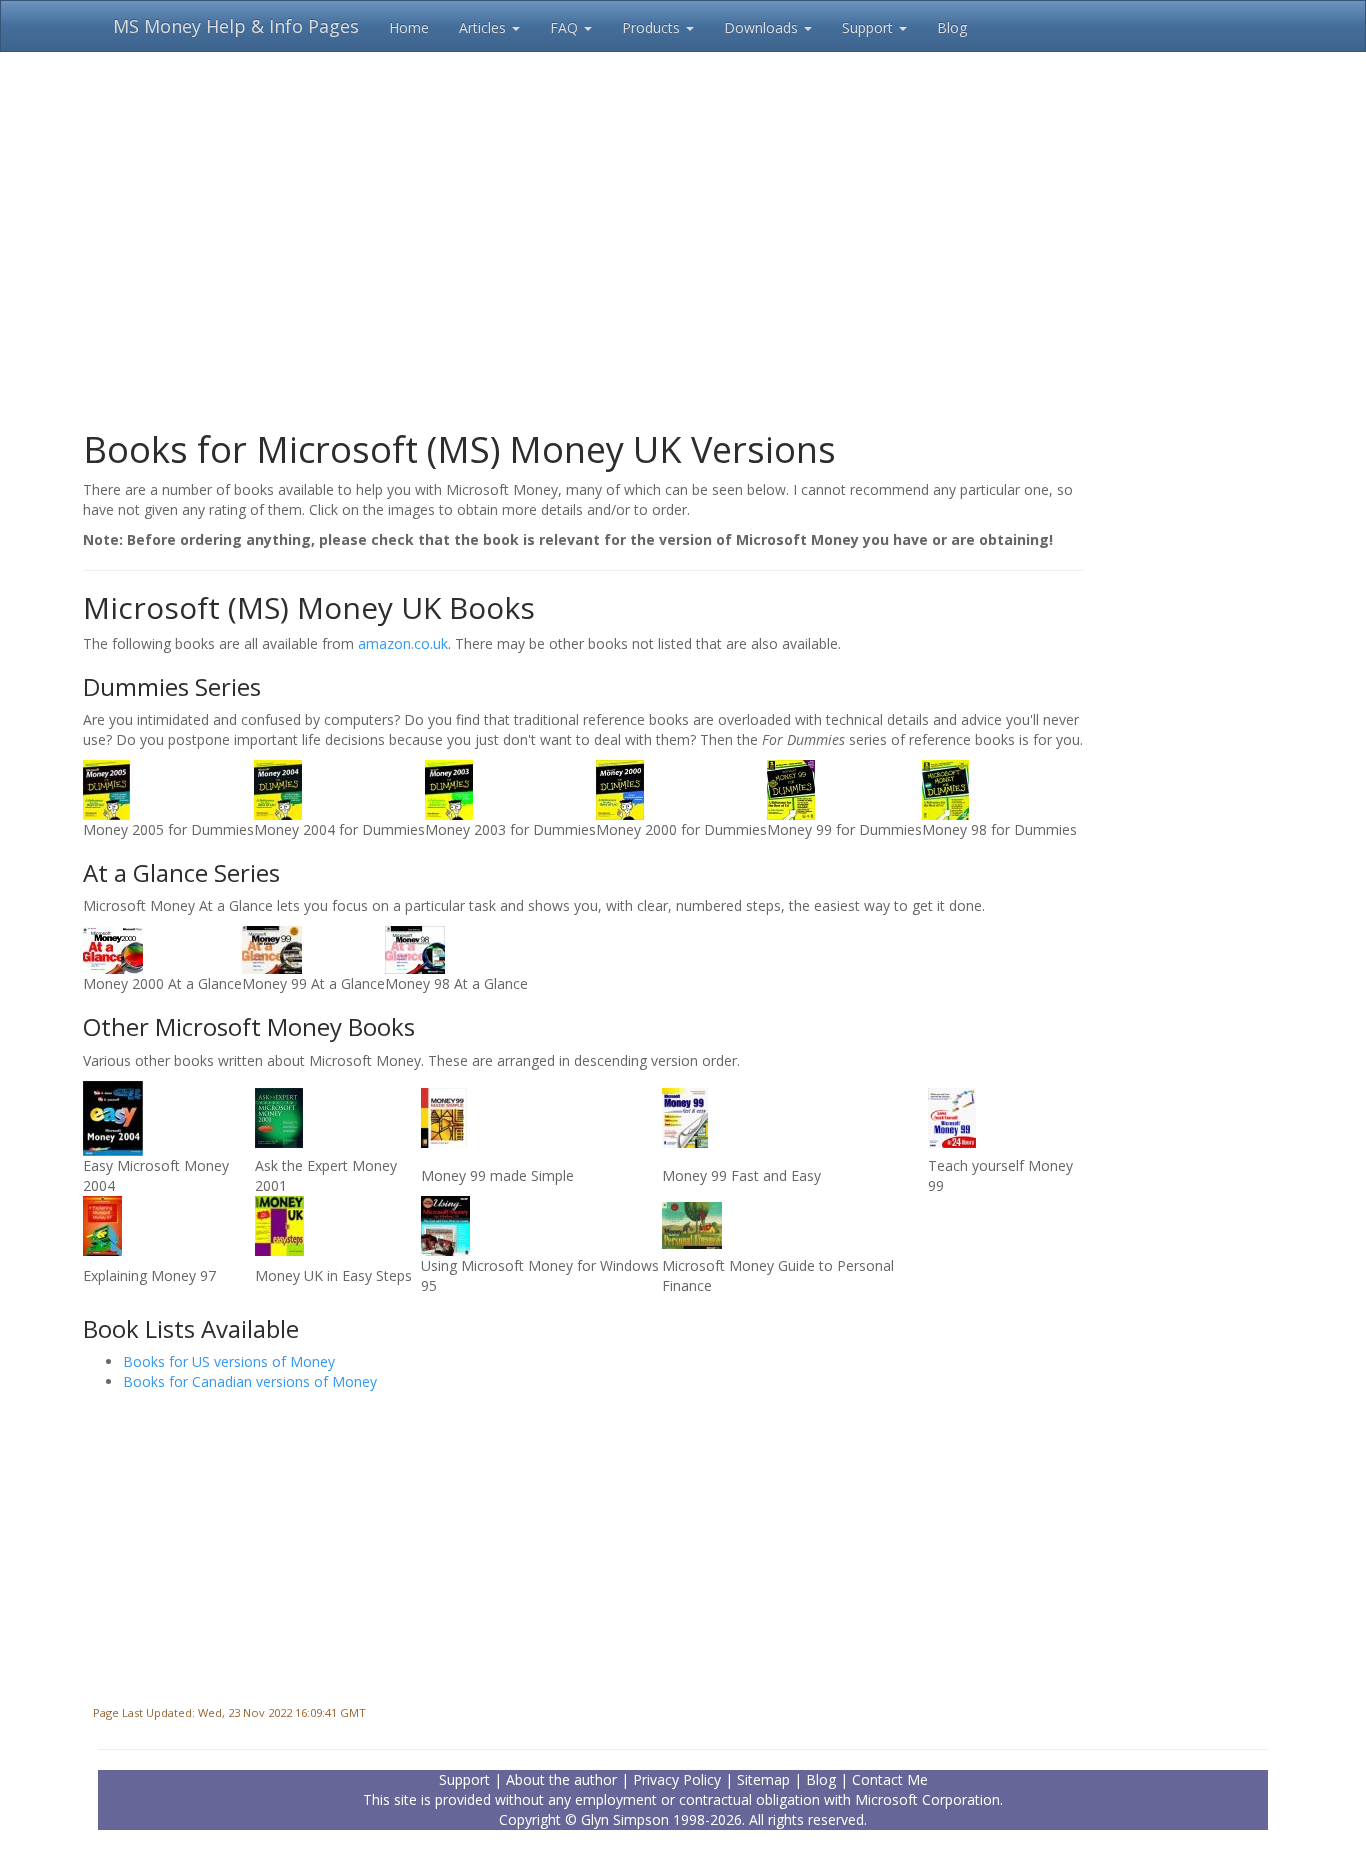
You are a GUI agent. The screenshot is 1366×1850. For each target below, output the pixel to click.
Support (869, 27)
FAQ (566, 27)
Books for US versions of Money (229, 1361)
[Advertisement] (683, 230)
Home (409, 27)
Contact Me (890, 1779)
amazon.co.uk (403, 643)
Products (653, 27)
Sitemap (763, 1779)
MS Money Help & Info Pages (236, 26)
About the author (561, 1779)
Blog (952, 27)
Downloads (763, 27)
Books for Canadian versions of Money (250, 1381)
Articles (484, 27)
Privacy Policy (677, 1779)
